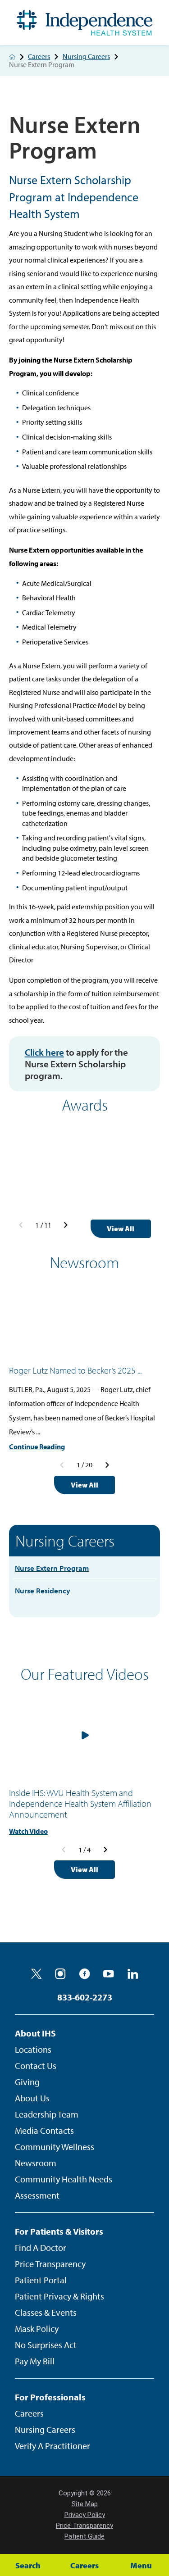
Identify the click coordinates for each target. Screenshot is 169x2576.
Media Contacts (44, 2130)
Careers (39, 57)
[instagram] (60, 1974)
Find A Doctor (41, 2247)
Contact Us (36, 2066)
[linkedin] (133, 1974)
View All (121, 1229)
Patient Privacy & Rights (59, 2296)
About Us (32, 2098)
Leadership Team (47, 2114)
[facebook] (85, 1974)
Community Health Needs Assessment (64, 2187)
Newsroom (36, 2163)
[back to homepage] (12, 57)
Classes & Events (46, 2312)
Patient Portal (41, 2280)
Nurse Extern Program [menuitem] (52, 1568)
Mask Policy (37, 2329)
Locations (33, 2049)
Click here (44, 1052)
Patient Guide (84, 2536)
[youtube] (109, 1974)
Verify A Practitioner (53, 2446)
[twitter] (37, 1974)
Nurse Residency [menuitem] (43, 1590)
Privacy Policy (85, 2515)
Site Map (85, 2504)
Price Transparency (50, 2264)
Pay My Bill (35, 2361)
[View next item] (66, 1225)
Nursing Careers (86, 57)
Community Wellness (55, 2147)
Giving (27, 2082)
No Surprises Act (46, 2345)
